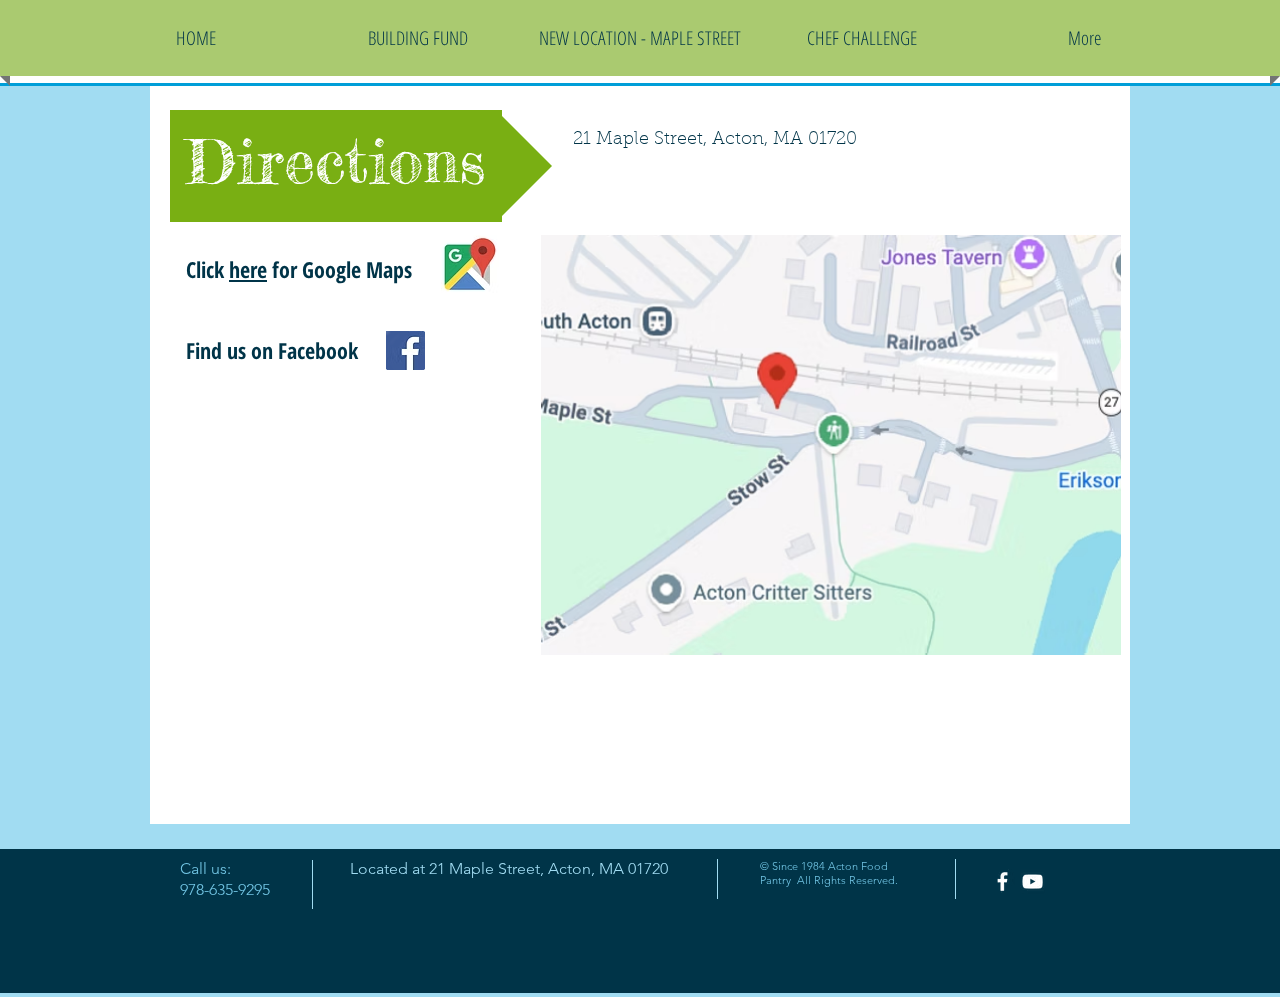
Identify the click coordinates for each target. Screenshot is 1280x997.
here (248, 269)
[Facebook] (1002, 881)
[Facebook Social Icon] (405, 350)
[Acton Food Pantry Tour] (1032, 881)
